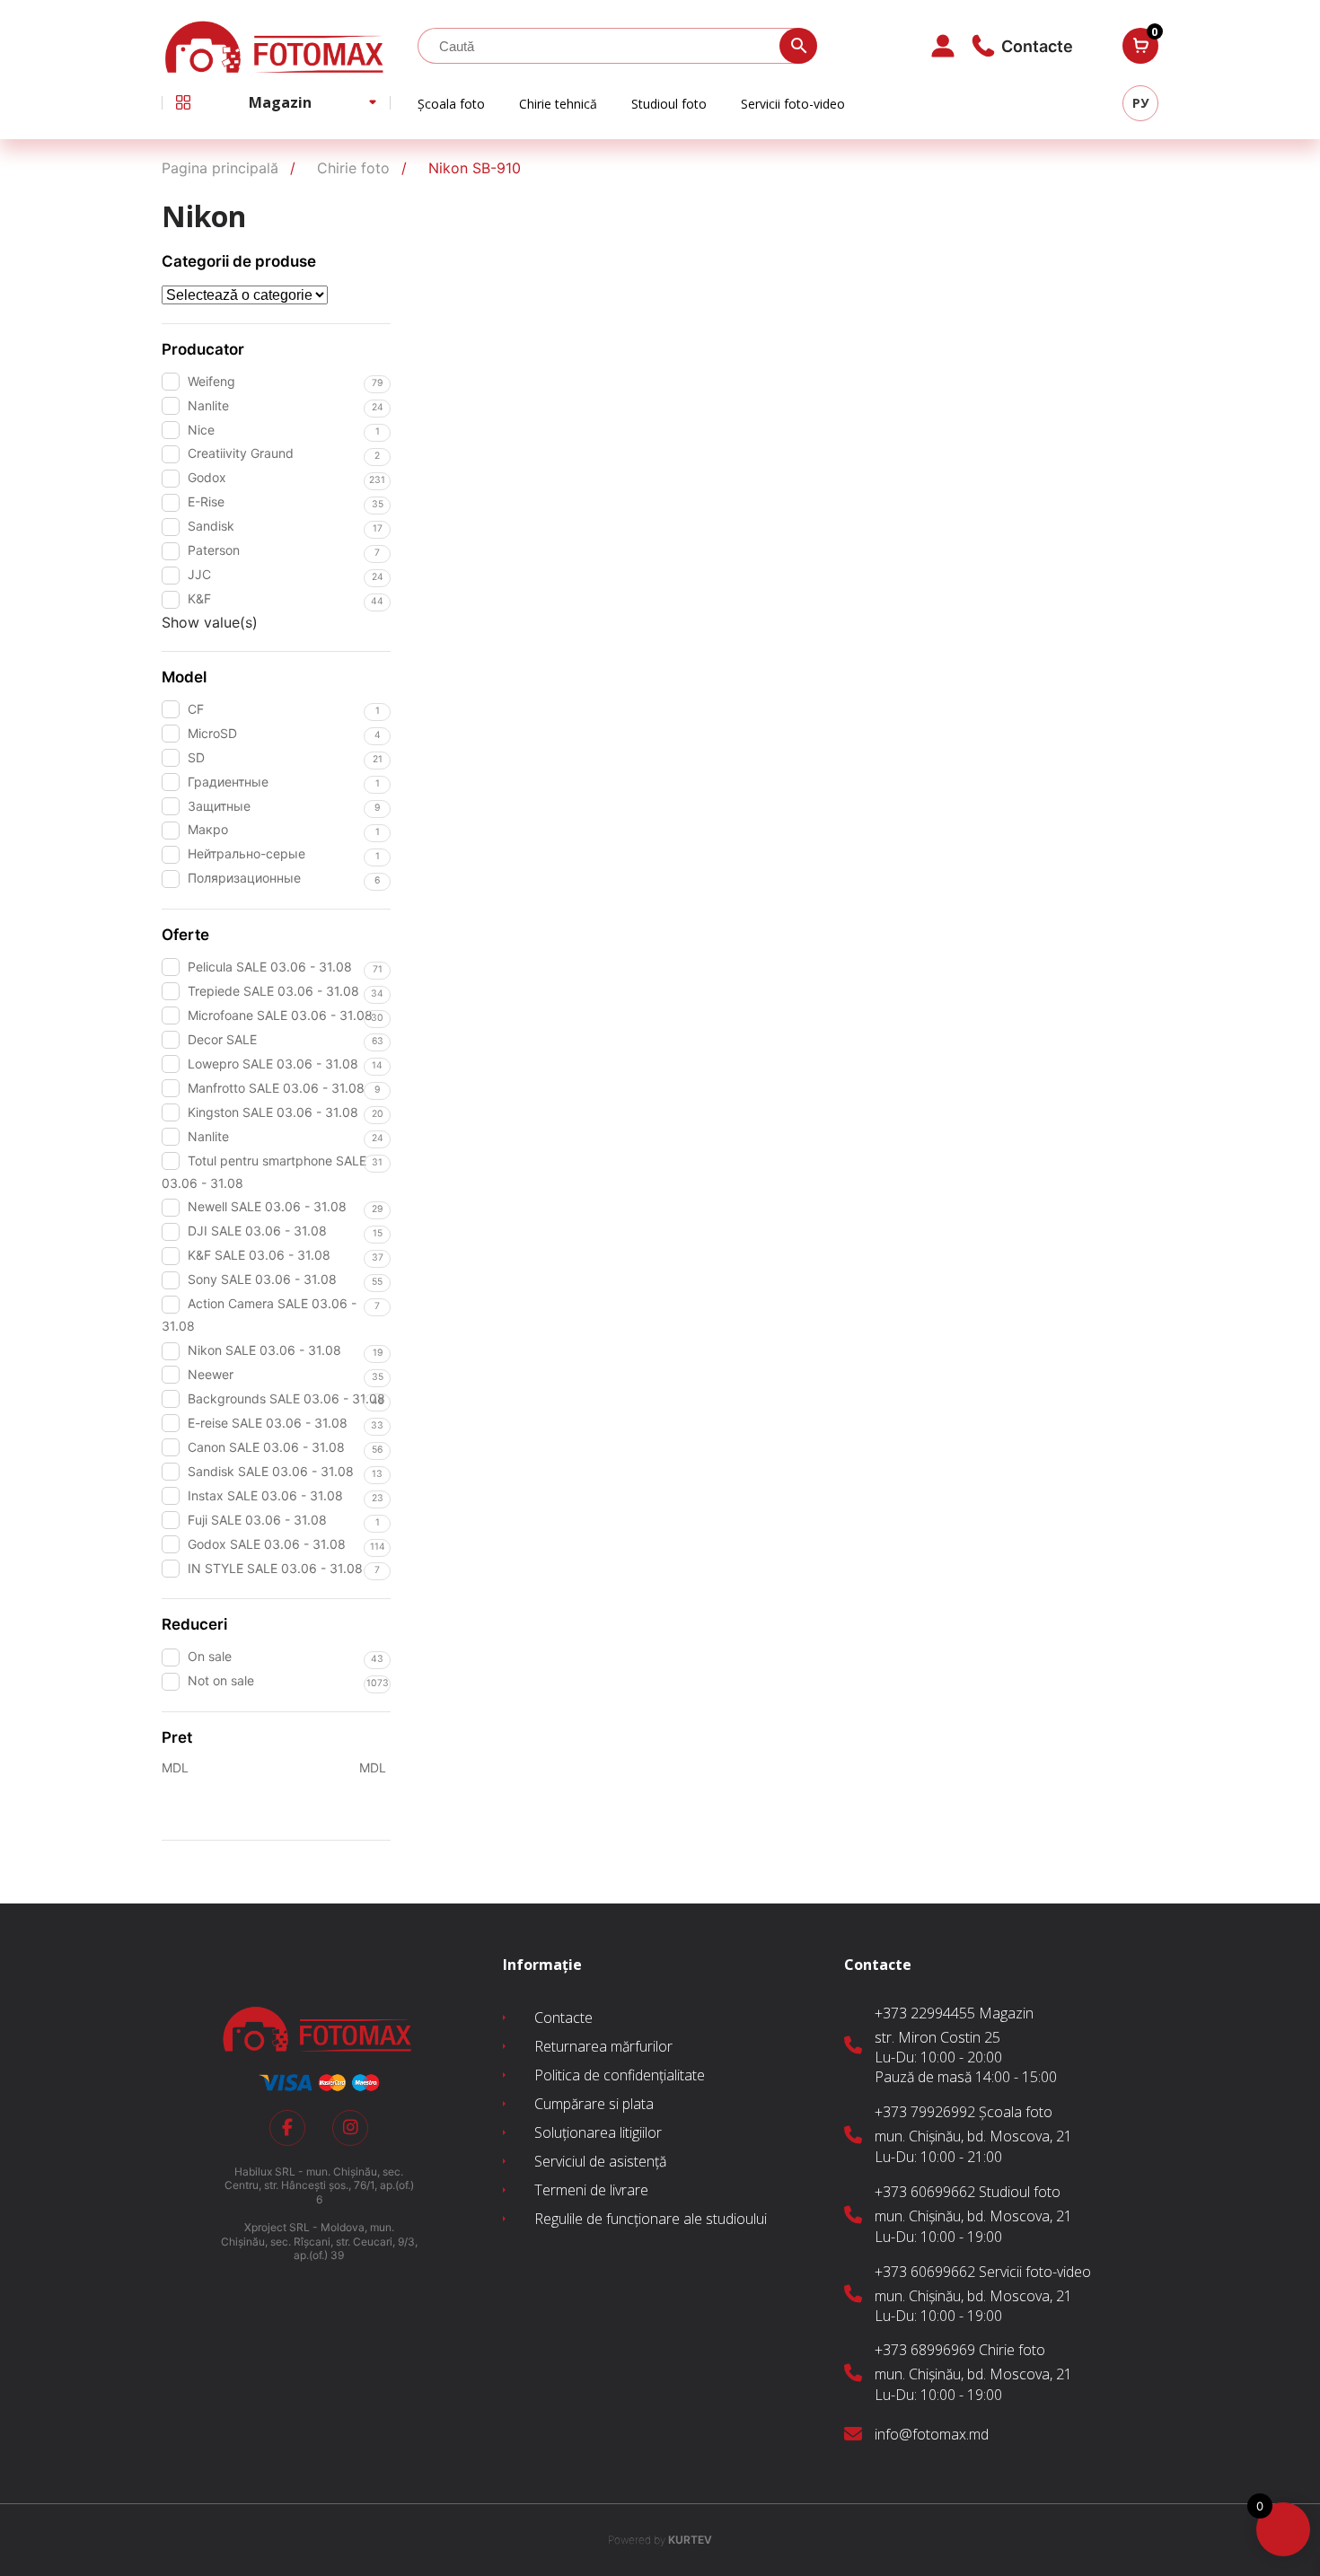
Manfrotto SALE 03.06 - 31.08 (276, 1088)
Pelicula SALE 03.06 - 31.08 (270, 967)
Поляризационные (244, 878)
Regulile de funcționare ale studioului (651, 2219)
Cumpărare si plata (594, 2104)
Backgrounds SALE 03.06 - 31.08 (286, 1398)
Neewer (211, 1374)
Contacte (563, 2018)
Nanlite (208, 405)
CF (196, 709)
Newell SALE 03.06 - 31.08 (267, 1206)
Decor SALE (222, 1039)
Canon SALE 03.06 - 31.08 (266, 1447)
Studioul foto (669, 104)
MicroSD (212, 733)
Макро (208, 829)
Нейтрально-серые (246, 853)
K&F (199, 598)
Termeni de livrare (591, 2190)
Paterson (214, 550)
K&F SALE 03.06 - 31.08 (259, 1255)
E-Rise (206, 501)
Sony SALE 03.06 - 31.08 (262, 1279)
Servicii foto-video (793, 104)
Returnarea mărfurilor (603, 2046)
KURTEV (660, 2540)
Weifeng (211, 381)
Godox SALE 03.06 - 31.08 (267, 1544)
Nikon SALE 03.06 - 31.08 (264, 1350)
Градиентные (228, 782)
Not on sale (221, 1680)
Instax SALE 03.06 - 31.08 (265, 1495)
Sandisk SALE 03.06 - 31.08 (271, 1471)
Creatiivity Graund (241, 453)
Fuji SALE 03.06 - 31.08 (257, 1520)
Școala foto (451, 104)
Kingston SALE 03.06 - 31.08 (273, 1112)
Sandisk (211, 526)
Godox (207, 477)
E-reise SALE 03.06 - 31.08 (268, 1423)
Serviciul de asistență (600, 2161)
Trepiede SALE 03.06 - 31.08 (273, 991)
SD (196, 757)
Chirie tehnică (558, 104)
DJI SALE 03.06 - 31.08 (257, 1231)
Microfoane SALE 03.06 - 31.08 (280, 1015)
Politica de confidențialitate (620, 2075)
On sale (210, 1656)
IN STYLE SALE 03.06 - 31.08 (275, 1568)
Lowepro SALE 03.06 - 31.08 (273, 1064)
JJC (199, 574)
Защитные (219, 806)
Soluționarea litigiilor (598, 2132)
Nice (201, 430)
